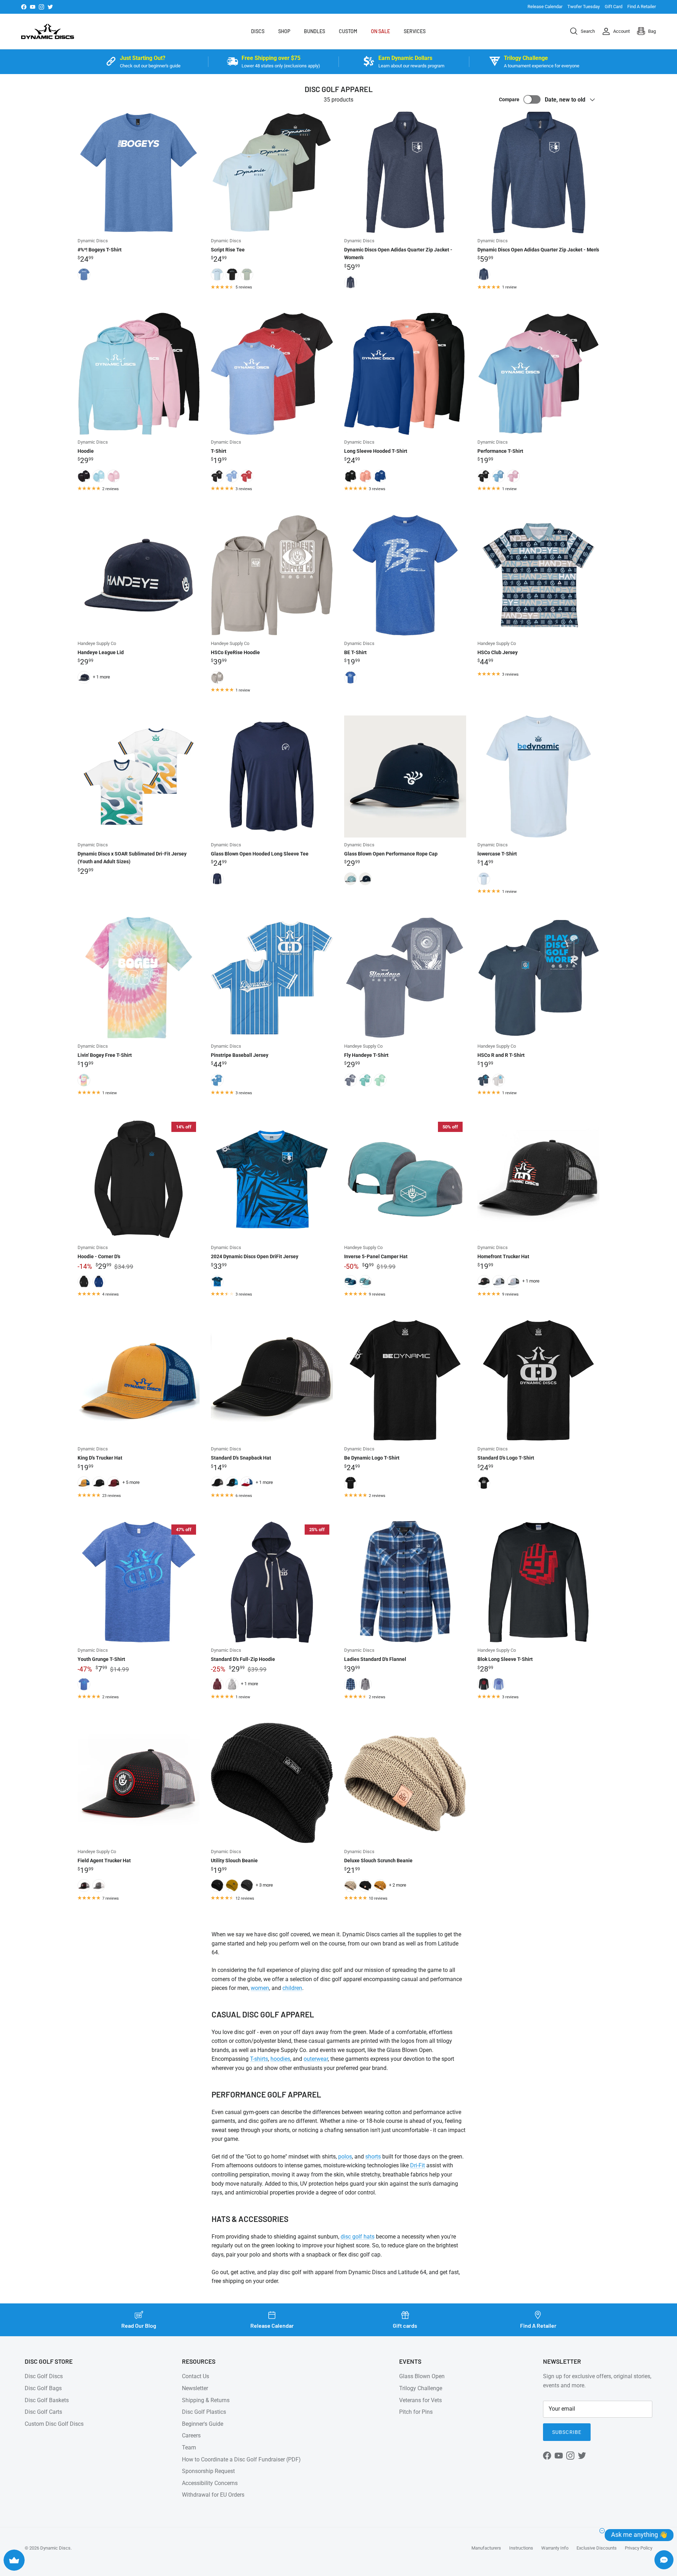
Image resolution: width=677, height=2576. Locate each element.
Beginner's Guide (203, 2424)
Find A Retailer (642, 7)
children (292, 1988)
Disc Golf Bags (43, 2388)
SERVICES (415, 31)
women (260, 1988)
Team (189, 2447)
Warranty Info (555, 2548)
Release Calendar (545, 7)
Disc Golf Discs (44, 2376)
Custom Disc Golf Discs (54, 2424)
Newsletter (195, 2388)
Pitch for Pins (416, 2412)
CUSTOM (348, 31)
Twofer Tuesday (584, 7)
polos (345, 2157)
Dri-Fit (417, 2165)
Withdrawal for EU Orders (213, 2495)
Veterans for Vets (420, 2400)
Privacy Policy (639, 2548)
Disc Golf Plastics (204, 2412)
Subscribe (567, 2432)
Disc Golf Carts (43, 2412)
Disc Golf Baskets (47, 2400)
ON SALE (380, 31)
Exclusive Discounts (597, 2548)
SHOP (284, 31)
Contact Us (196, 2376)
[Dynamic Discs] (48, 31)
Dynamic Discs (55, 2548)
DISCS (258, 31)
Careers (191, 2435)
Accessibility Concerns (210, 2483)
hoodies (280, 2059)
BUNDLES (315, 31)
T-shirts (259, 2059)
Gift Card (614, 7)
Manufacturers (486, 2548)
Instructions (521, 2548)
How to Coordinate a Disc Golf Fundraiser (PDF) (241, 2459)
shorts (373, 2157)
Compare (509, 99)
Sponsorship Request (208, 2471)
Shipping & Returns (206, 2400)
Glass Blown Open (422, 2376)
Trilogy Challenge (421, 2388)
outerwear (316, 2059)
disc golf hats (358, 2237)
